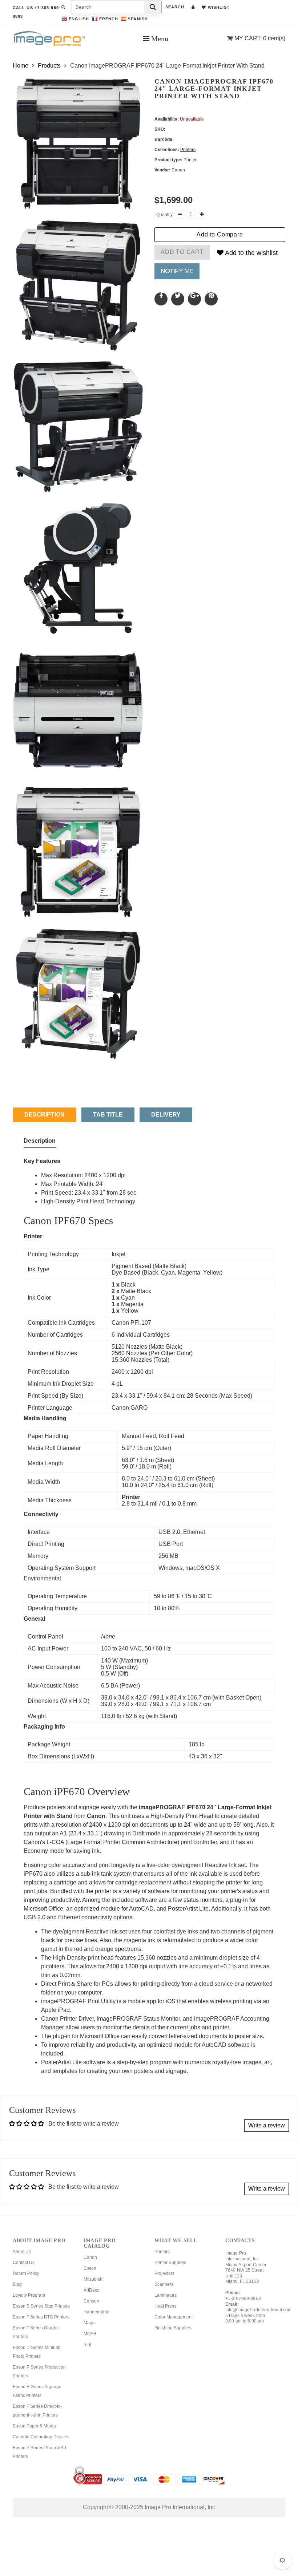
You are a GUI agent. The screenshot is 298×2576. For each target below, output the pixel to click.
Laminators (166, 2295)
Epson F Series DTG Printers (41, 2317)
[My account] (193, 7)
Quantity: (165, 215)
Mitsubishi (94, 2279)
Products (49, 66)
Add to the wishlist (251, 253)
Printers (188, 150)
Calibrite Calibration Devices (41, 2437)
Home (21, 66)
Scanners (164, 2284)
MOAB (90, 2334)
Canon (90, 2257)
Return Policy (26, 2273)
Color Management (174, 2317)
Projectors (164, 2273)
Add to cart (182, 252)
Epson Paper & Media (34, 2426)
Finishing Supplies (173, 2328)
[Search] (153, 7)
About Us (22, 2252)
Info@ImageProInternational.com (259, 2310)
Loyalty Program (29, 2295)
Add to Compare (220, 234)
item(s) (260, 38)
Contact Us (24, 2263)
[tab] (40, 1142)
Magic (90, 2323)
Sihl (87, 2345)
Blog (17, 2284)
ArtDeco (92, 2290)
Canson (91, 2301)
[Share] (161, 299)
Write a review (267, 2125)
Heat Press (165, 2306)
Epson (90, 2268)
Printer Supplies (170, 2263)
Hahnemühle (96, 2312)
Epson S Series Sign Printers (41, 2306)
